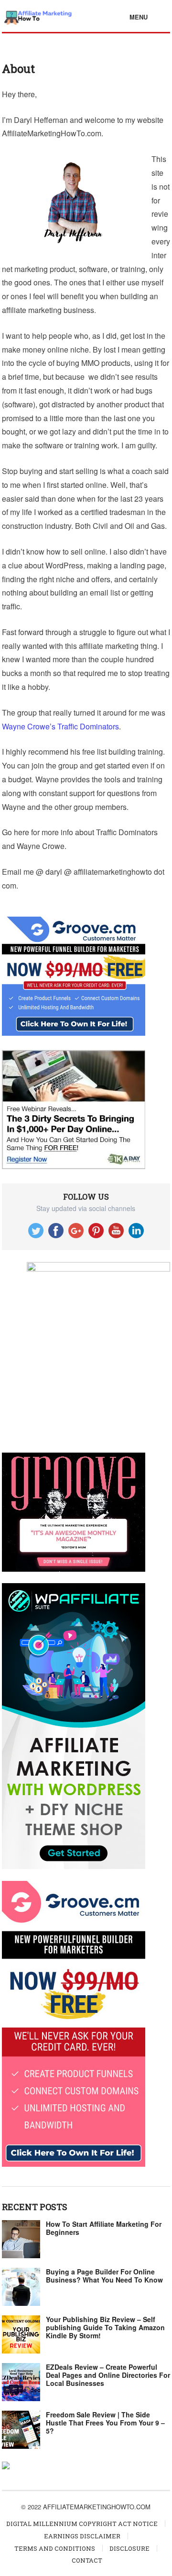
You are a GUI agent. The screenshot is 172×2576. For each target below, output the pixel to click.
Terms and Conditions (55, 2548)
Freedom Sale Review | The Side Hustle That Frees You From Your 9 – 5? (105, 2423)
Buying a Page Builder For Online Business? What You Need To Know (104, 2276)
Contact (87, 2560)
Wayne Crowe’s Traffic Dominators (60, 726)
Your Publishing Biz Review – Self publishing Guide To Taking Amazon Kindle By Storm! (105, 2327)
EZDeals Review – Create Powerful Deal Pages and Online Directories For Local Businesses (108, 2375)
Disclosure (129, 2548)
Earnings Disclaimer (82, 2536)
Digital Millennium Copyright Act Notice (82, 2524)
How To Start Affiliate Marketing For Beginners (104, 2228)
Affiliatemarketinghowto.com (97, 2507)
